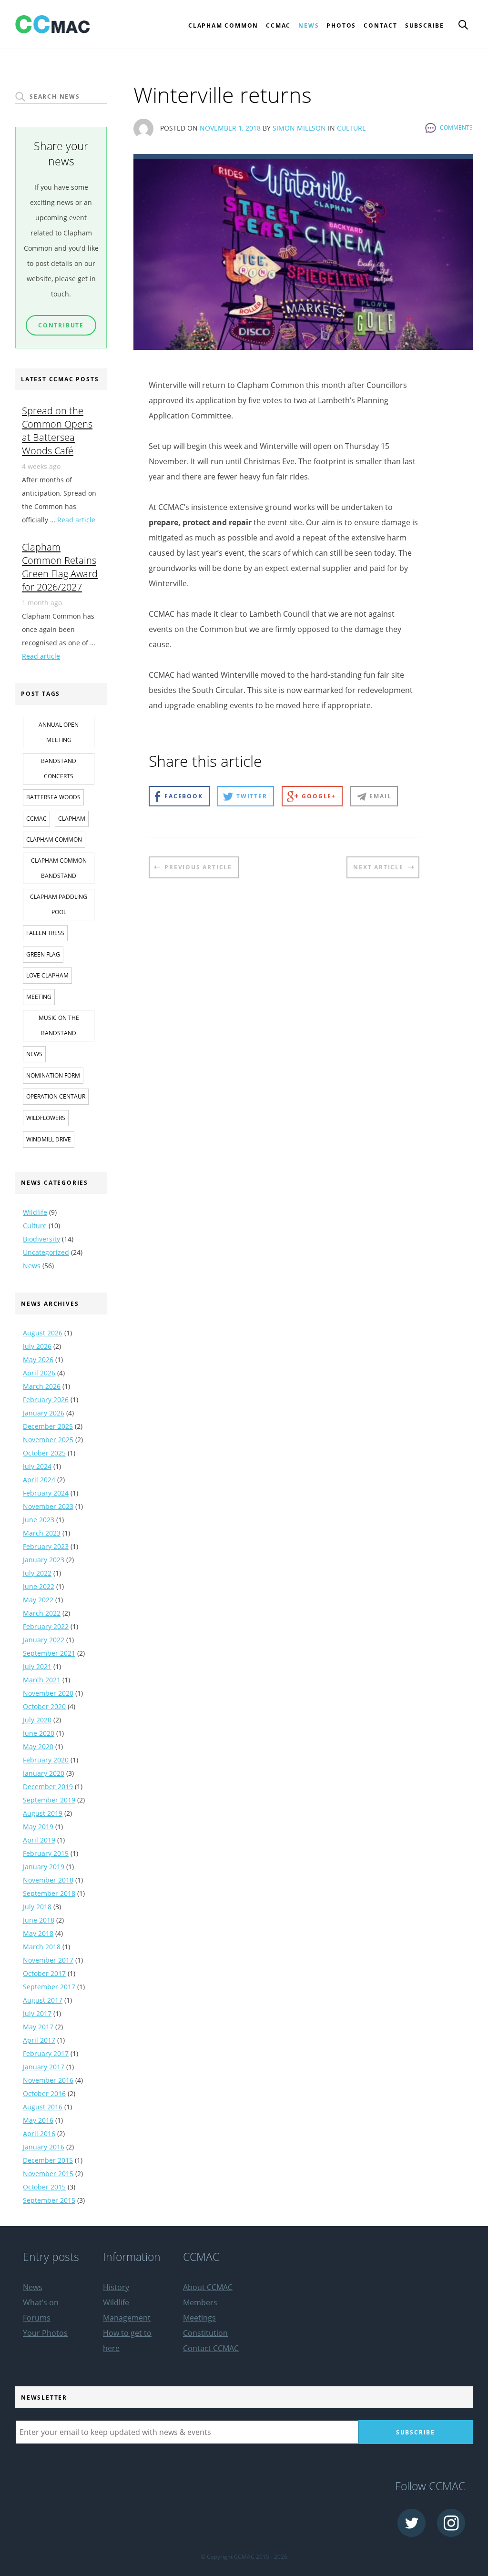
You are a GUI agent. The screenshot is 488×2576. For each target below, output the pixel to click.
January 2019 (44, 1867)
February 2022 (46, 1626)
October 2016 (44, 2093)
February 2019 (46, 1853)
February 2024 (46, 1493)
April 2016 (39, 2133)
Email (380, 796)
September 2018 (49, 1893)
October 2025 (44, 1453)
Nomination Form (53, 1075)
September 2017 (49, 1987)
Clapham (72, 819)
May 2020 (38, 1746)
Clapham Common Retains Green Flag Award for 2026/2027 (60, 567)
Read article (75, 520)
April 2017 (39, 2040)
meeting (39, 997)
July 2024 (37, 1466)
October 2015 (44, 2187)
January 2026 (44, 1413)
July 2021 (37, 1666)
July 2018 (37, 1907)
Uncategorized (46, 1252)
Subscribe (425, 25)
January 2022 (44, 1640)
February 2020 (46, 1760)
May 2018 (38, 1933)
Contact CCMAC (211, 2348)
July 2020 (37, 1720)
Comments (456, 127)
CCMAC (36, 819)
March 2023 (42, 1533)
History (116, 2287)
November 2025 (48, 1440)
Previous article (198, 867)
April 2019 (39, 1840)
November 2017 (48, 1960)
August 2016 (43, 2107)
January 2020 (44, 1773)
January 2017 (44, 2067)
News (309, 25)
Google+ (319, 796)
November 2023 (48, 1506)
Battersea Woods (53, 797)
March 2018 (42, 1947)
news (34, 1054)
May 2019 (38, 1827)
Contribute (61, 325)
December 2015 (48, 2160)
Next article (378, 867)
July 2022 (37, 1573)
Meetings (199, 2318)
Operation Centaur (56, 1096)
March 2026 (42, 1386)
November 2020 (48, 1693)
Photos (341, 25)
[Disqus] (284, 1051)
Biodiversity (41, 1239)
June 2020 (39, 1733)
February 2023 (46, 1546)
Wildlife (35, 1212)
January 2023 (44, 1560)
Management (127, 2318)
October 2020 (44, 1706)
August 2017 (43, 2000)
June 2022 (39, 1586)
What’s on (41, 2302)
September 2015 (49, 2200)
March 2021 (42, 1680)
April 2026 (39, 1373)
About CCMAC (208, 2287)
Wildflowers (46, 1118)
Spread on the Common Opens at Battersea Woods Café (57, 430)
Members (200, 2302)
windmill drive (49, 1139)
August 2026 (43, 1333)
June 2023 (39, 1520)
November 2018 (48, 1880)
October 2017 (44, 1973)
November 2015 (48, 2174)
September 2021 (49, 1653)
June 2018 (39, 1920)
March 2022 (42, 1613)
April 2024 (39, 1480)
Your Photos (45, 2333)
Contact (381, 25)
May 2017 (38, 2027)
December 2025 (48, 1426)
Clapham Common (54, 840)
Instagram (451, 2523)
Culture (351, 128)
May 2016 (38, 2120)
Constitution (205, 2333)
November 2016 (48, 2080)
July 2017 (37, 2013)
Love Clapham (47, 975)
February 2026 (46, 1400)
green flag (43, 954)
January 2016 (44, 2147)
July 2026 (37, 1346)
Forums (37, 2318)
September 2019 (49, 1800)
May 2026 (38, 1359)
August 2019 (43, 1813)
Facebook (183, 796)
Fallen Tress (45, 933)
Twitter (252, 796)
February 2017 (46, 2053)
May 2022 (38, 1600)
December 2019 (48, 1787)
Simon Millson (299, 128)
